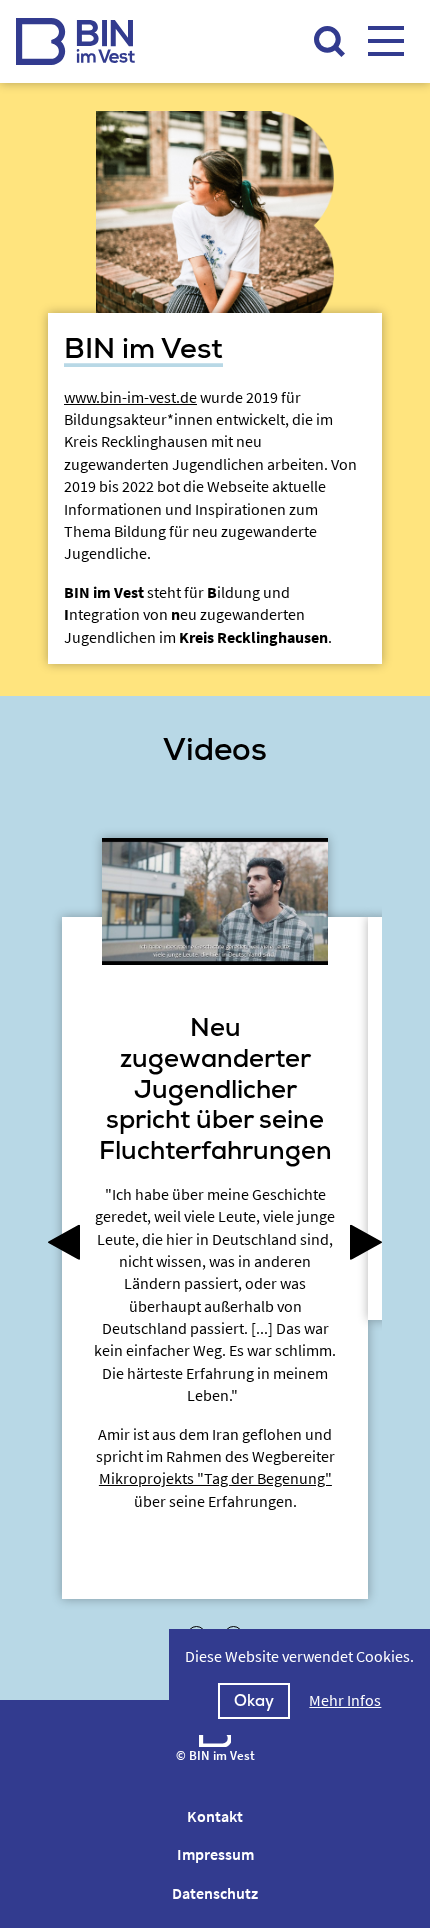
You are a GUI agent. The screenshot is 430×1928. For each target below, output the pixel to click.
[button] (69, 1244)
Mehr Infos (345, 1700)
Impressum (215, 1854)
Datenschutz (215, 1893)
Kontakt (215, 1816)
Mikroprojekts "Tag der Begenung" (215, 1478)
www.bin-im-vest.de (130, 397)
